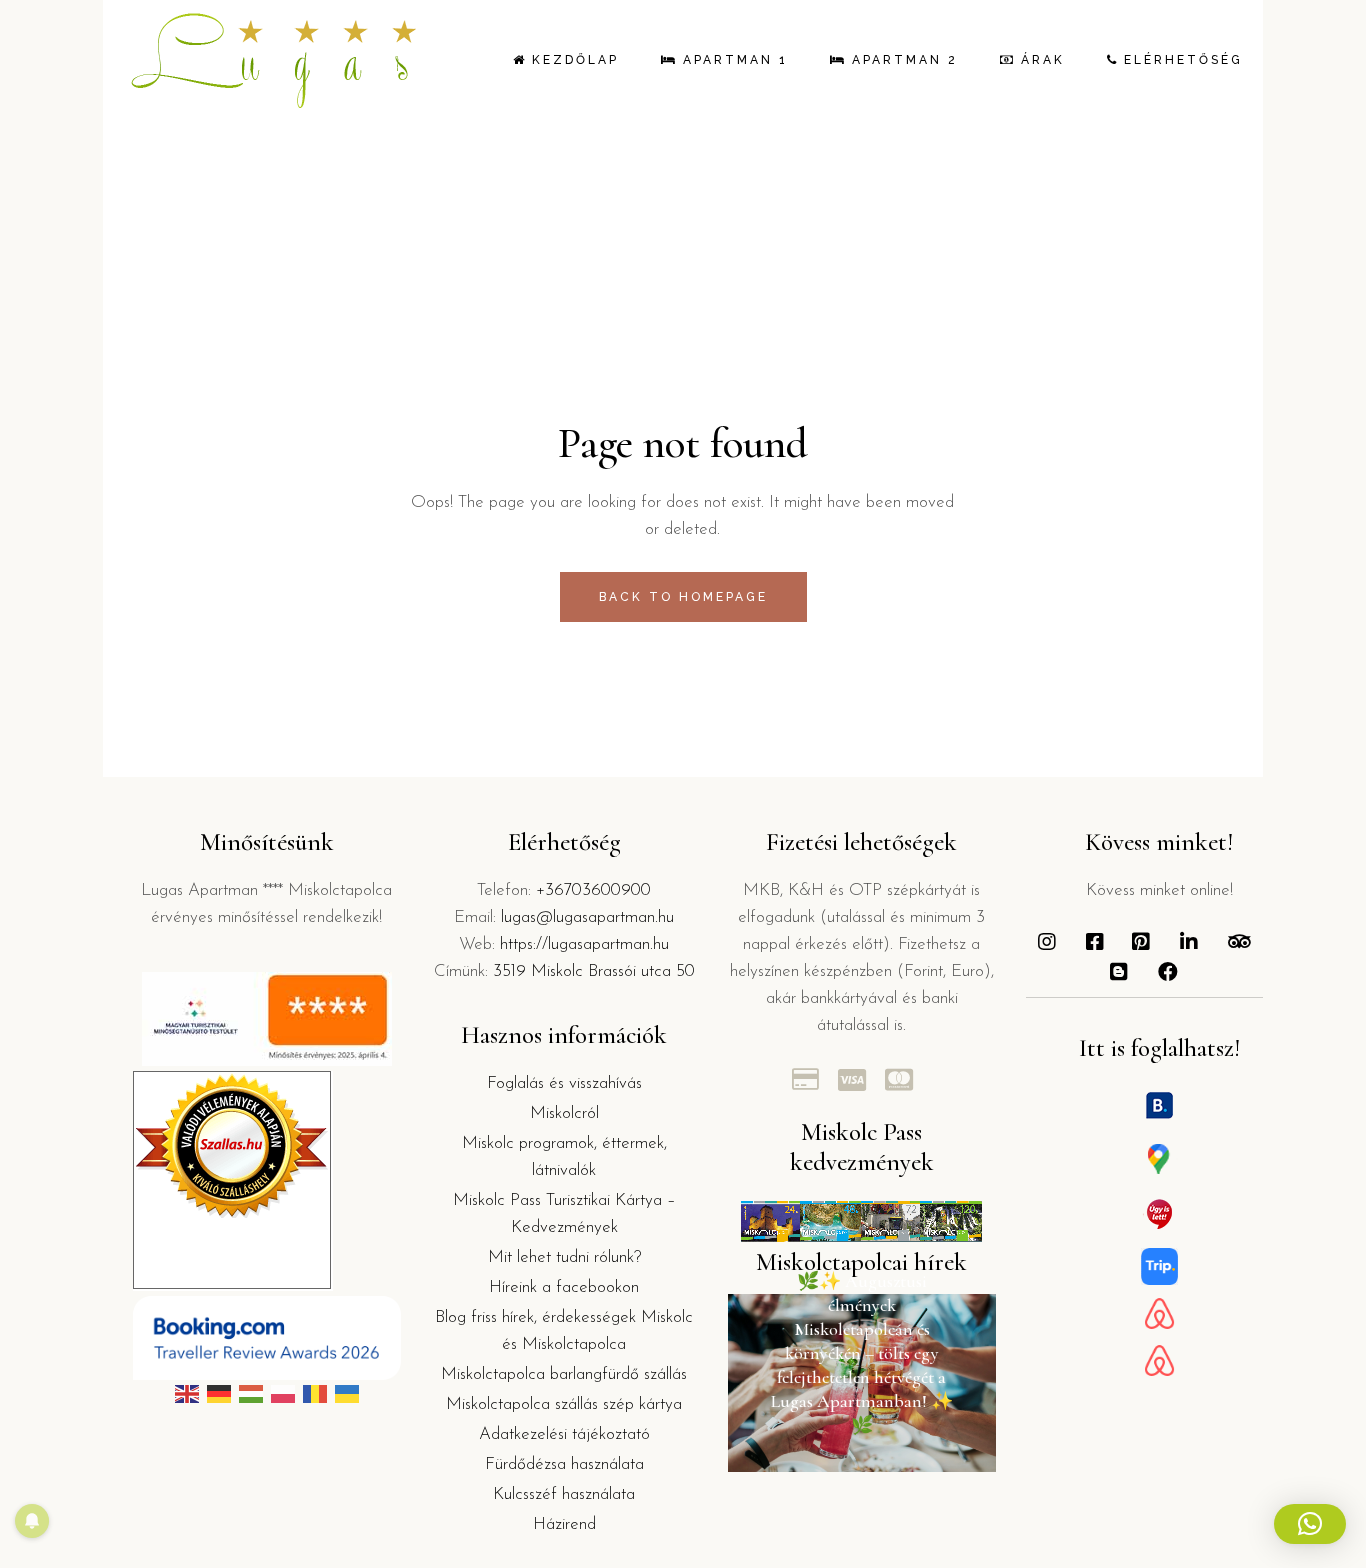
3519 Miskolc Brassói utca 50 (594, 971)
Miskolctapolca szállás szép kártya (564, 1404)
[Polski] (283, 1394)
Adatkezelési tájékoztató (564, 1434)
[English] (187, 1394)
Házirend (564, 1524)
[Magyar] (251, 1394)
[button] (1310, 1524)
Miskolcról (564, 1113)
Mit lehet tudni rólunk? (564, 1257)
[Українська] (347, 1394)
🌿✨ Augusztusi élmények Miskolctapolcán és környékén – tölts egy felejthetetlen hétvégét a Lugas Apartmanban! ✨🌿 (862, 1353)
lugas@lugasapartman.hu (587, 917)
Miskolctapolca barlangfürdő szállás (564, 1374)
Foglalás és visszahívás (564, 1083)
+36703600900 (593, 890)
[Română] (315, 1394)
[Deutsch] (219, 1394)
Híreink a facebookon (564, 1287)
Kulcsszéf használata (564, 1494)
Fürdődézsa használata (564, 1464)
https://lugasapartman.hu (584, 944)
